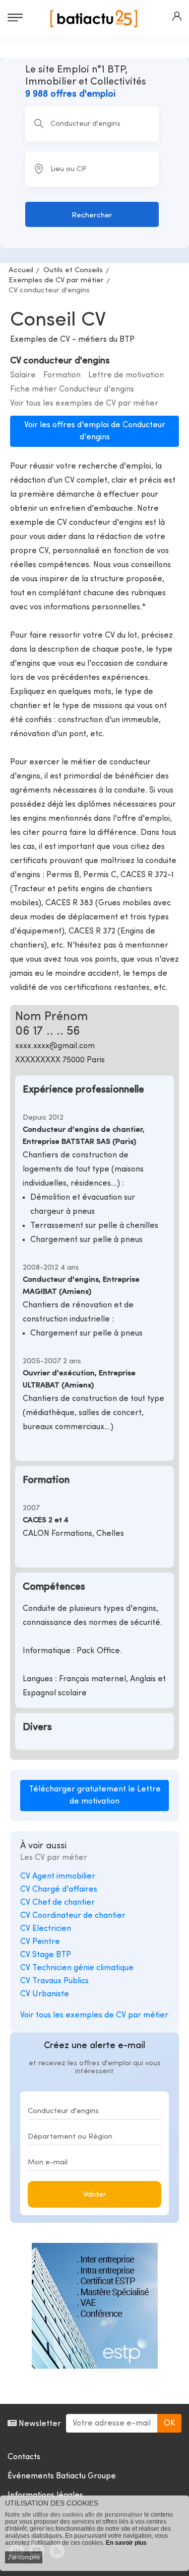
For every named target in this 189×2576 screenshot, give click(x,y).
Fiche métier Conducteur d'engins (72, 389)
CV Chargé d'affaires (59, 1890)
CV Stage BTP (46, 1955)
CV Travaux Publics (54, 1981)
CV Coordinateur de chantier (73, 1916)
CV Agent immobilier (58, 1877)
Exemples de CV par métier (56, 281)
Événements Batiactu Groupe (62, 2476)
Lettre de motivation (126, 375)
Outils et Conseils (73, 270)
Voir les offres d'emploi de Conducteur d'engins (95, 431)
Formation (62, 375)
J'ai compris (24, 2557)
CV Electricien (46, 1929)
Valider (95, 2195)
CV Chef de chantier (57, 1903)
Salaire (23, 375)
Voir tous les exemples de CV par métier (84, 404)
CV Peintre (40, 1942)
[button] (177, 16)
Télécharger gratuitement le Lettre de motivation (95, 1796)
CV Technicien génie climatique (77, 1968)
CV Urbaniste (45, 1994)
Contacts (24, 2457)
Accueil (21, 270)
